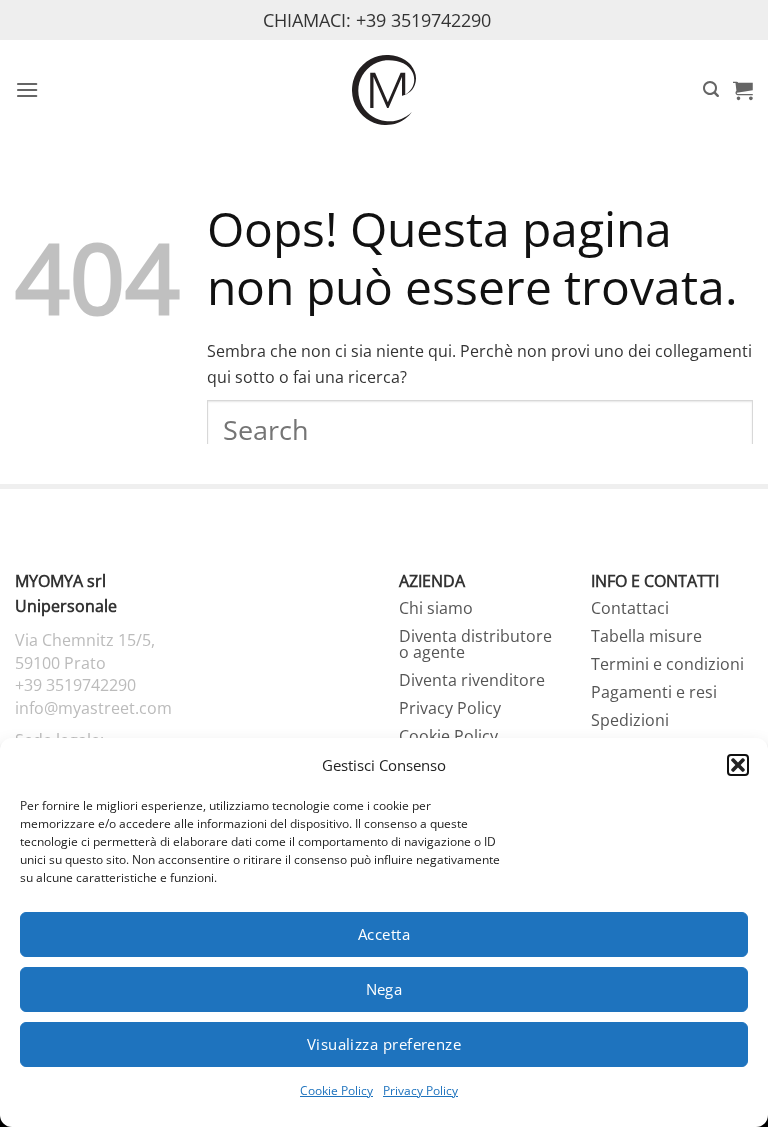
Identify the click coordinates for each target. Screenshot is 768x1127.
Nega (384, 989)
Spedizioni (630, 720)
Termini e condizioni (667, 664)
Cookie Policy (336, 1090)
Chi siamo (436, 608)
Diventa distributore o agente (475, 644)
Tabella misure (646, 636)
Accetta (384, 934)
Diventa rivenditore (472, 680)
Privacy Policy (420, 1090)
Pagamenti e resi (654, 692)
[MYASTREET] (384, 89)
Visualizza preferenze (384, 1044)
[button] (738, 765)
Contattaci (630, 608)
